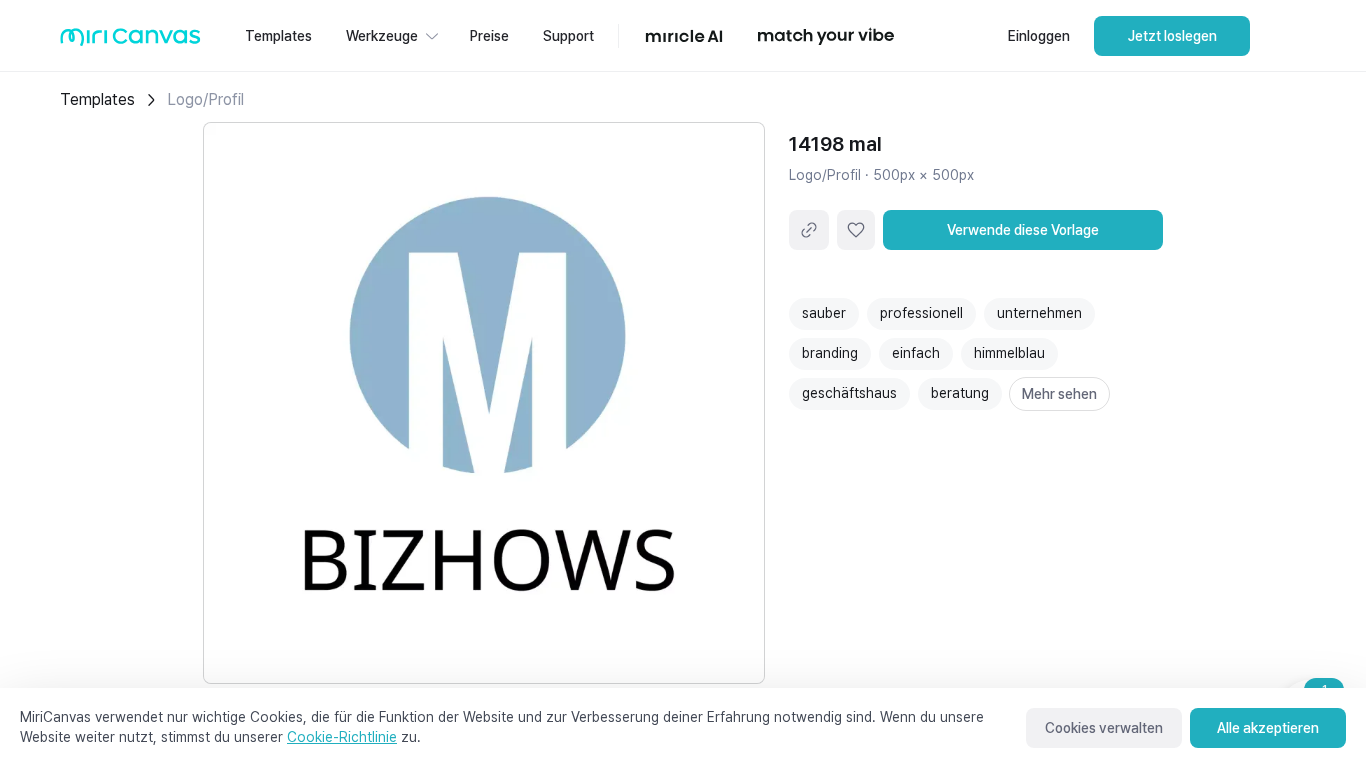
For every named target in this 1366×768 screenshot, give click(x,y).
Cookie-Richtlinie (342, 737)
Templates (97, 99)
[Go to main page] (130, 41)
